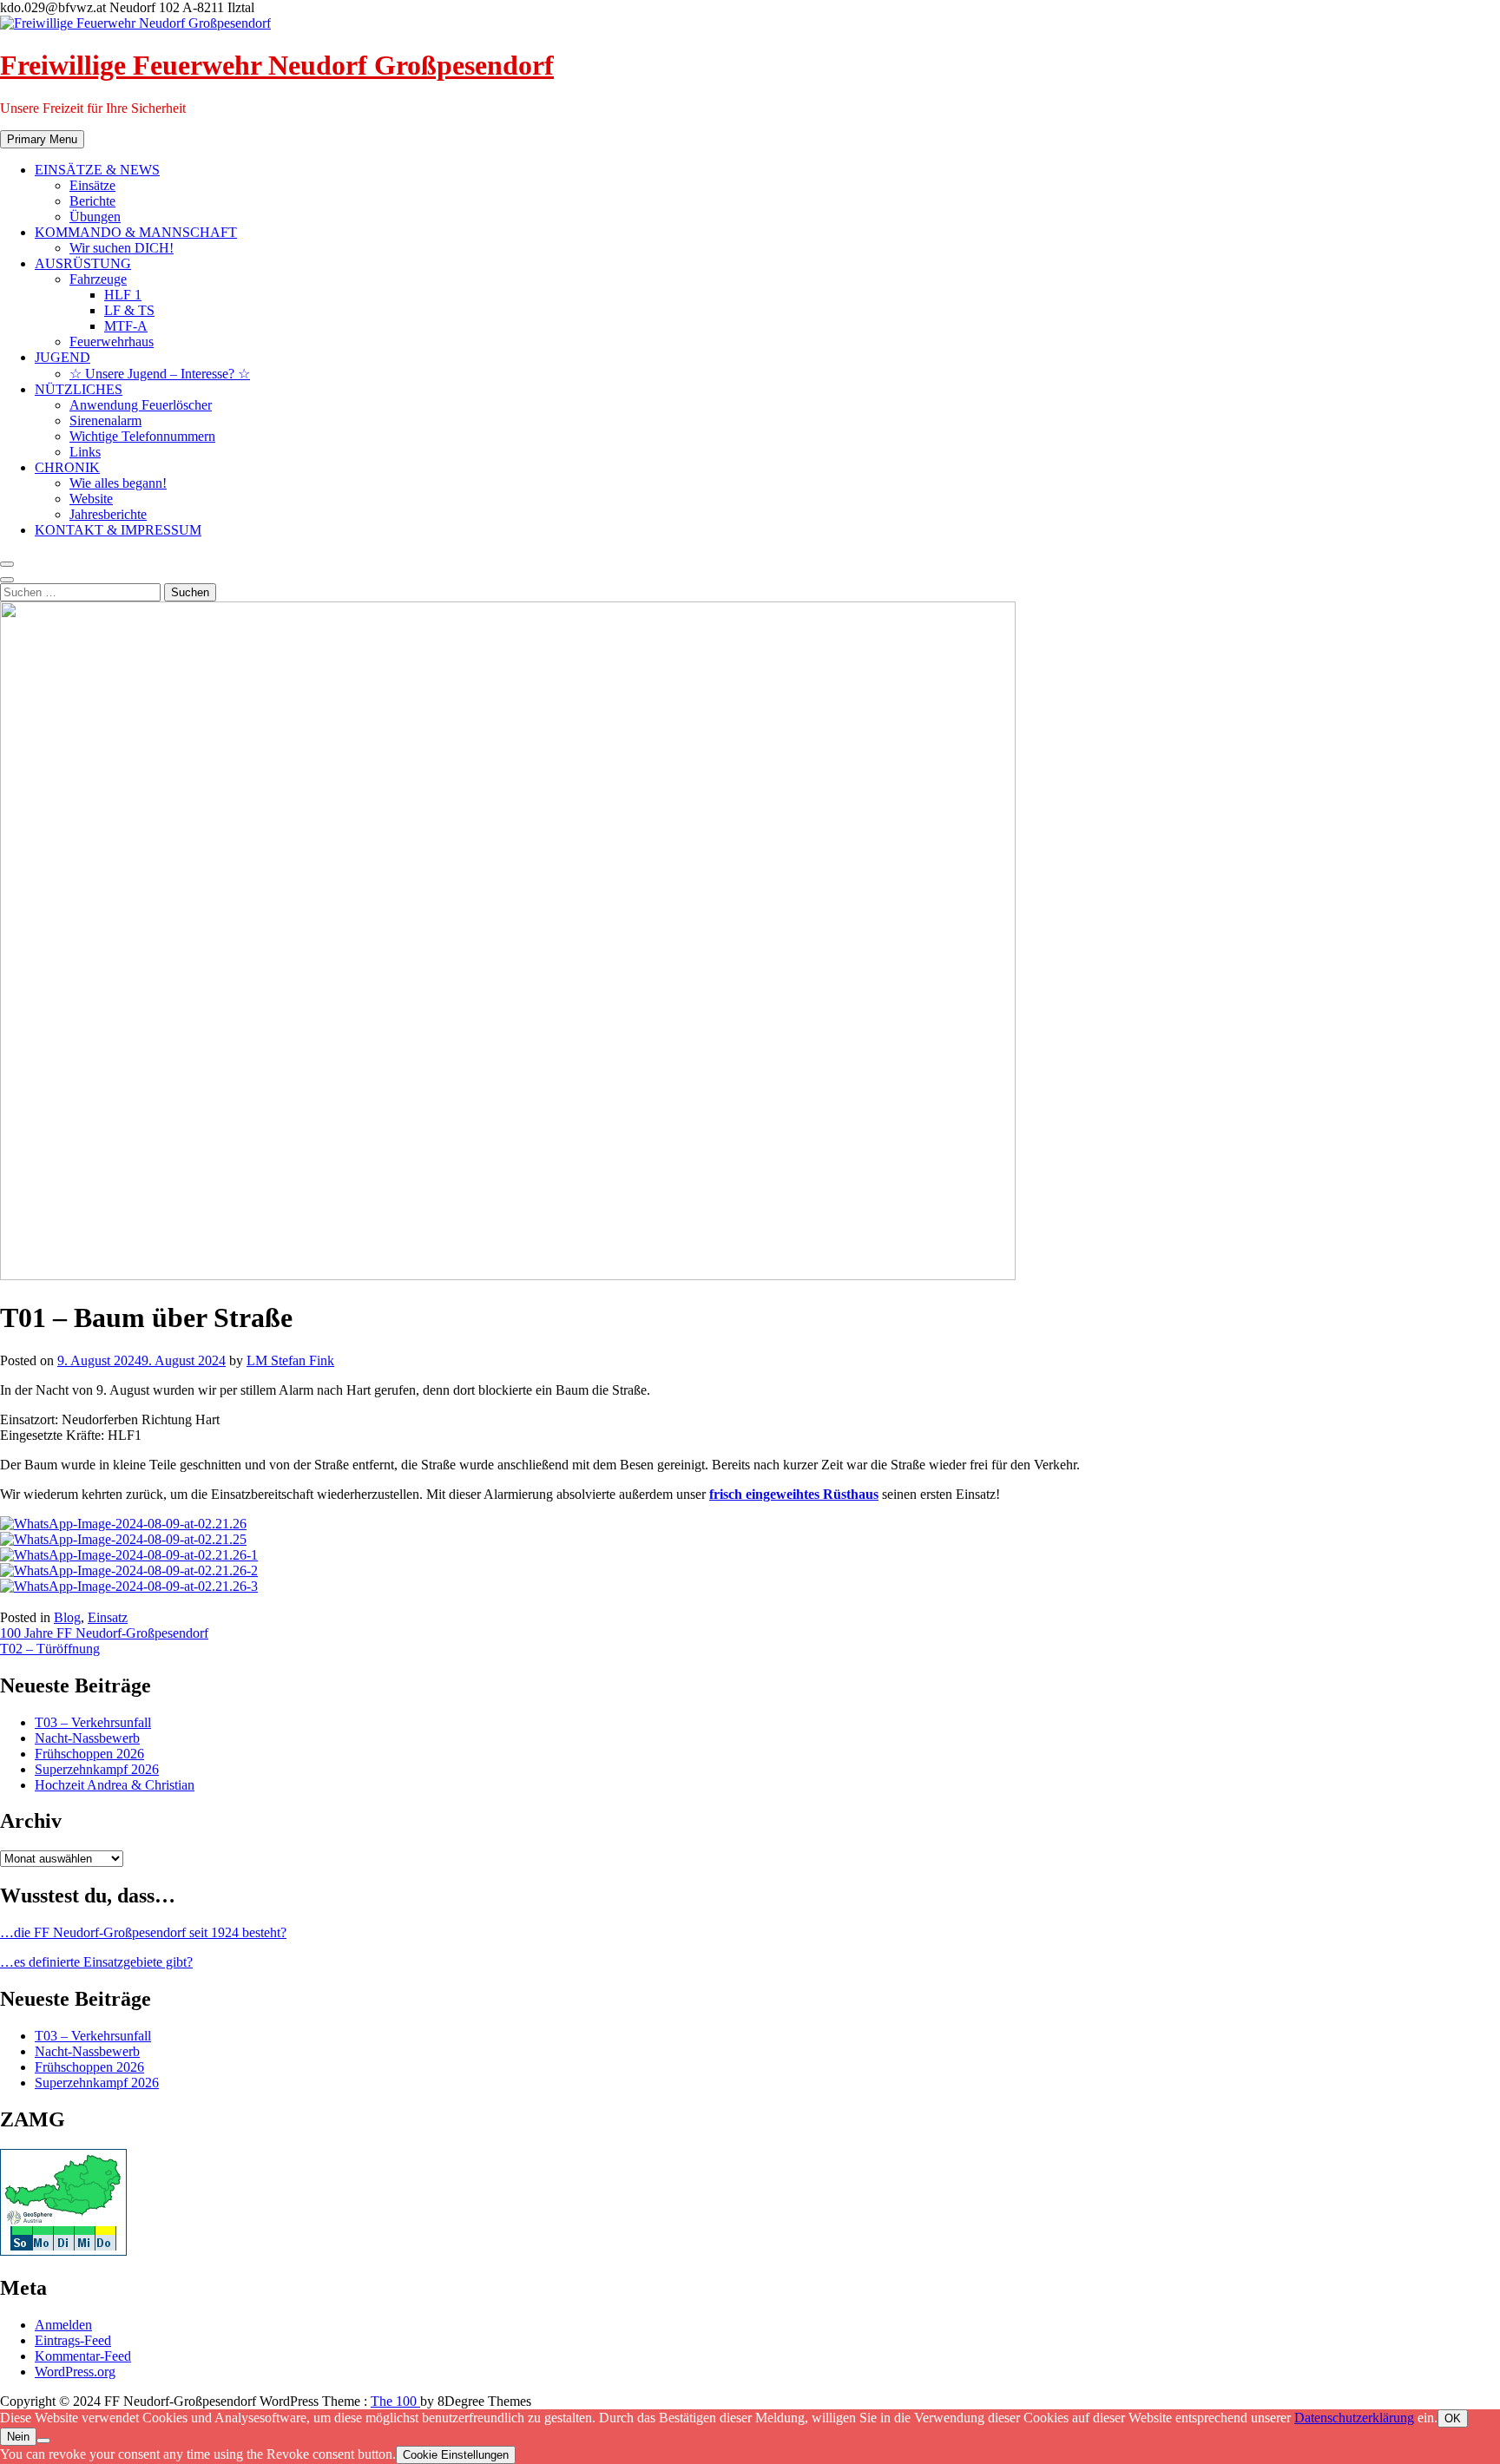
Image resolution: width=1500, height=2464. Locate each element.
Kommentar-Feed (83, 2356)
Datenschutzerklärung (1354, 2418)
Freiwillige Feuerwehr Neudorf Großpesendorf (277, 65)
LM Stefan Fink (290, 1360)
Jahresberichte (108, 514)
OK (1453, 2418)
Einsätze (92, 185)
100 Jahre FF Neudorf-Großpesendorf (104, 1633)
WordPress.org (75, 2372)
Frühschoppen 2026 (89, 1754)
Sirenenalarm (105, 421)
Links (85, 452)
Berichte (92, 201)
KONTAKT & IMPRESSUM (118, 530)
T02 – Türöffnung (50, 1649)
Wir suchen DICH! (122, 248)
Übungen (95, 217)
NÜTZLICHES (79, 389)
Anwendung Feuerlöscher (141, 405)
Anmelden (63, 2325)
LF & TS (129, 310)
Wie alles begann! (118, 483)
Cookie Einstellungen (456, 2455)
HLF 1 (123, 295)
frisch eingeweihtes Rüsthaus (794, 1494)
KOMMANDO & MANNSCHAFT (136, 232)
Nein (18, 2437)
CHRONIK (67, 467)
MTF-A (126, 326)
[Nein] (43, 2441)
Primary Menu (42, 139)
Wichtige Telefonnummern (142, 436)
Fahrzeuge (98, 279)
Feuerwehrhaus (112, 342)
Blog (67, 1617)
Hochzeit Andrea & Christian (115, 1785)
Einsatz (108, 1617)
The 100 (395, 2401)
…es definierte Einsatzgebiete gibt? (96, 1962)
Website (91, 499)
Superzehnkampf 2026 (97, 1769)
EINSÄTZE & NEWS (97, 170)
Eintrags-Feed (73, 2340)
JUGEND (62, 357)
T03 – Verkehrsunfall (93, 1722)
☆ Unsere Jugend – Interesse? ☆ (160, 374)
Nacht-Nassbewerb (87, 1738)
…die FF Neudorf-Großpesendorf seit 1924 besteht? (143, 1932)
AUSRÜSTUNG (83, 263)
